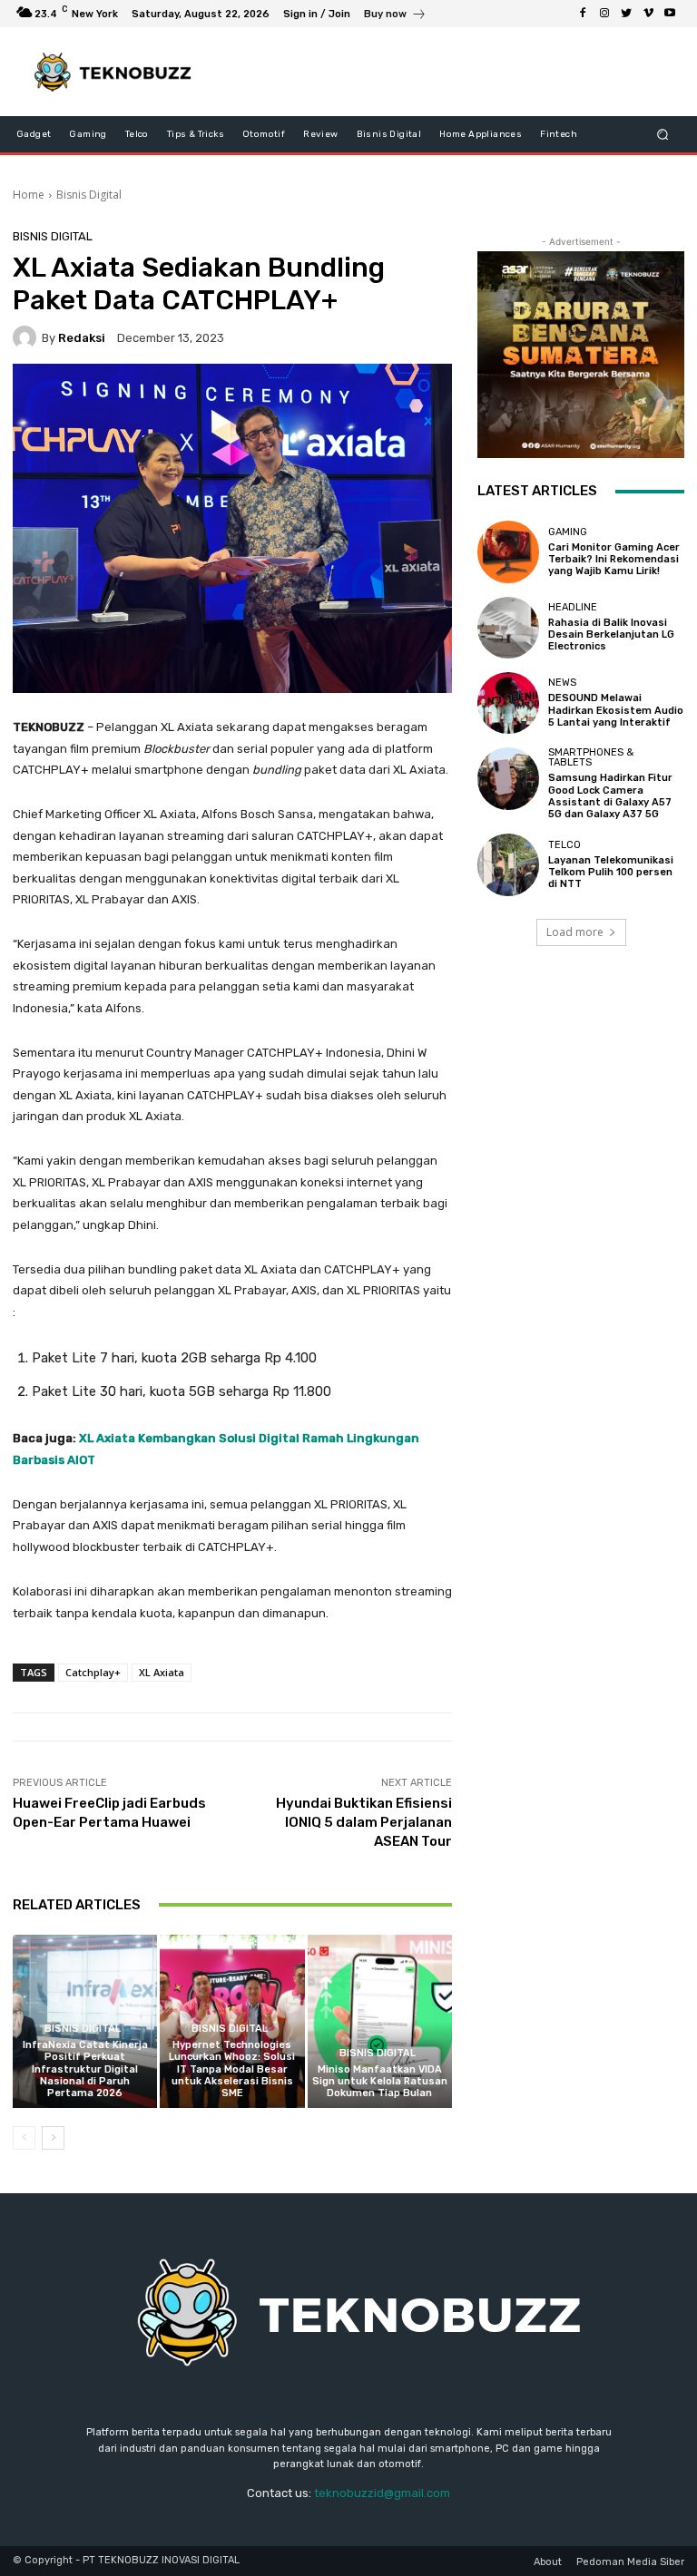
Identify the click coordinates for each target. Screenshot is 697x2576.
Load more (575, 932)
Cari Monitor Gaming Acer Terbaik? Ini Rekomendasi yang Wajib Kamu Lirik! (614, 559)
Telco (564, 845)
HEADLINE (573, 607)
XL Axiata (162, 1672)
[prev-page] (24, 2138)
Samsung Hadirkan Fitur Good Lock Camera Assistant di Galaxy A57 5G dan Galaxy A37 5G (610, 796)
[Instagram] (604, 14)
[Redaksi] (27, 337)
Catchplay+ (93, 1672)
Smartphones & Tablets (591, 757)
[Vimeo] (648, 14)
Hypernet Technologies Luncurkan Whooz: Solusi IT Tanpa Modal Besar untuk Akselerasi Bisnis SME (232, 2069)
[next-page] (53, 2138)
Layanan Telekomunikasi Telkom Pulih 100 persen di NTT (611, 872)
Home (29, 195)
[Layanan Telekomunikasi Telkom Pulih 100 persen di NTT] (508, 864)
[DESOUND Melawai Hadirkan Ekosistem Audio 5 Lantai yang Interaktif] (508, 703)
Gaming (568, 532)
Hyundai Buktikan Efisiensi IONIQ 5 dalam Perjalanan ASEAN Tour (364, 1822)
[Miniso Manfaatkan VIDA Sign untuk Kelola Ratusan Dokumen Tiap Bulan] (380, 2021)
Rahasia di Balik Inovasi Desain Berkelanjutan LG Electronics (611, 634)
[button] (663, 135)
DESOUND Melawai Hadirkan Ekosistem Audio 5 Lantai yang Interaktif (616, 710)
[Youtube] (670, 14)
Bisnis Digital (89, 195)
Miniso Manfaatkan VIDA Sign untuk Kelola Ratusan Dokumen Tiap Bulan (380, 2081)
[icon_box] (395, 16)
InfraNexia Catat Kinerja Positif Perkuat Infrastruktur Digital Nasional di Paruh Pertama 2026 (85, 2069)
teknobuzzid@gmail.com (382, 2493)
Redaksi (82, 338)
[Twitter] (626, 14)
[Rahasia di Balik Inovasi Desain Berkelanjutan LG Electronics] (508, 628)
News (562, 683)
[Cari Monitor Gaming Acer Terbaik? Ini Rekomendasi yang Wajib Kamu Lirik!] (508, 551)
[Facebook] (583, 14)
